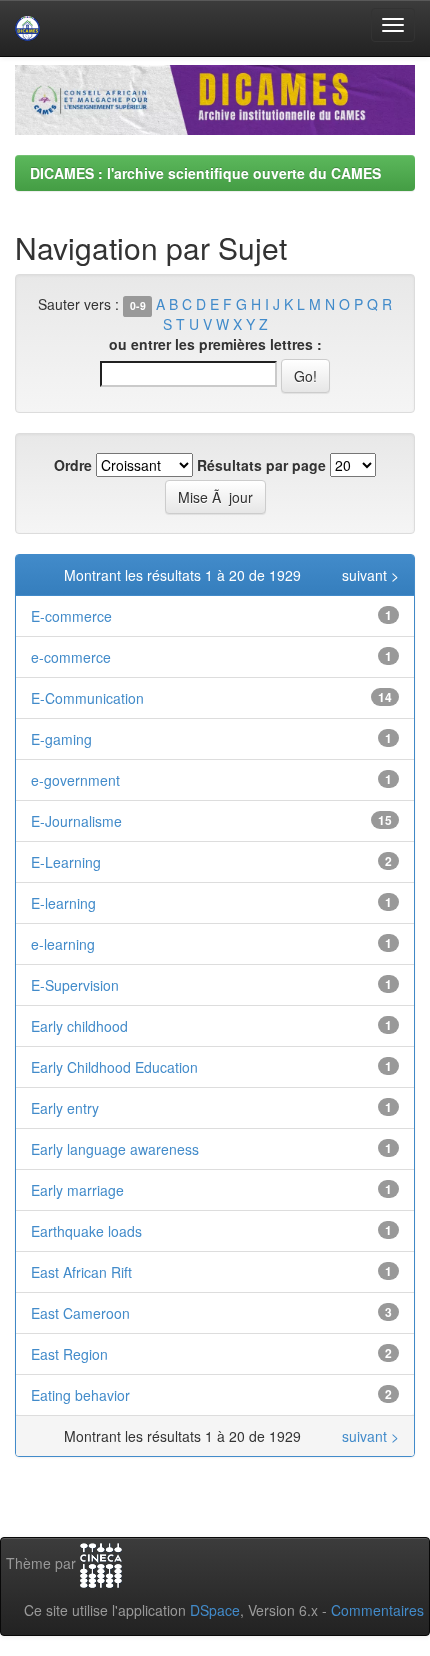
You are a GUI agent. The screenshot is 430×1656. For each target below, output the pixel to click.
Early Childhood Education (114, 1067)
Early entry (65, 1108)
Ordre (73, 465)
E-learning (63, 903)
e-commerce (71, 657)
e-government (75, 780)
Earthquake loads (86, 1231)
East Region (69, 1354)
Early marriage (77, 1190)
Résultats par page (261, 465)
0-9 (138, 305)
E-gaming (61, 739)
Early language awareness (115, 1149)
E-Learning (66, 862)
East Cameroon (80, 1313)
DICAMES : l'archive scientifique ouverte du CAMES (205, 173)
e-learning (63, 944)
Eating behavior (80, 1395)
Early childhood (79, 1026)
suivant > (370, 575)
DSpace (215, 1610)
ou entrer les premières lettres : (215, 344)
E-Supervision (75, 985)
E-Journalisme (76, 821)
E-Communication (87, 698)
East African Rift (81, 1272)
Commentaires (377, 1610)
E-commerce (71, 616)
